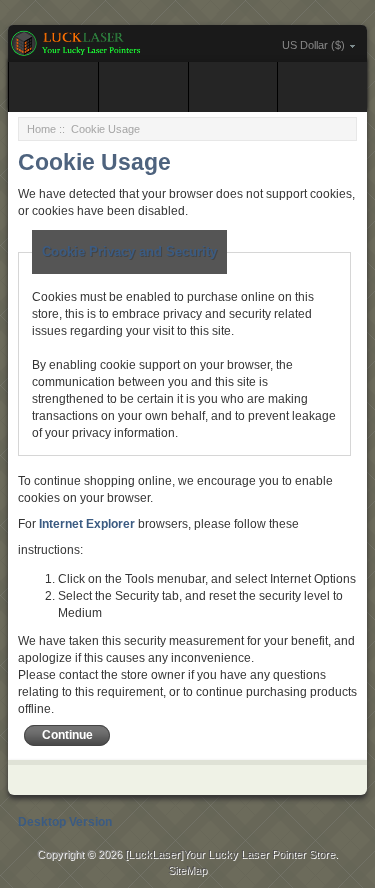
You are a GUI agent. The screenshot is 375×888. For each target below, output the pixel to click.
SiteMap (187, 870)
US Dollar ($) (313, 45)
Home (41, 129)
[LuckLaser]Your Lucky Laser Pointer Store (230, 854)
